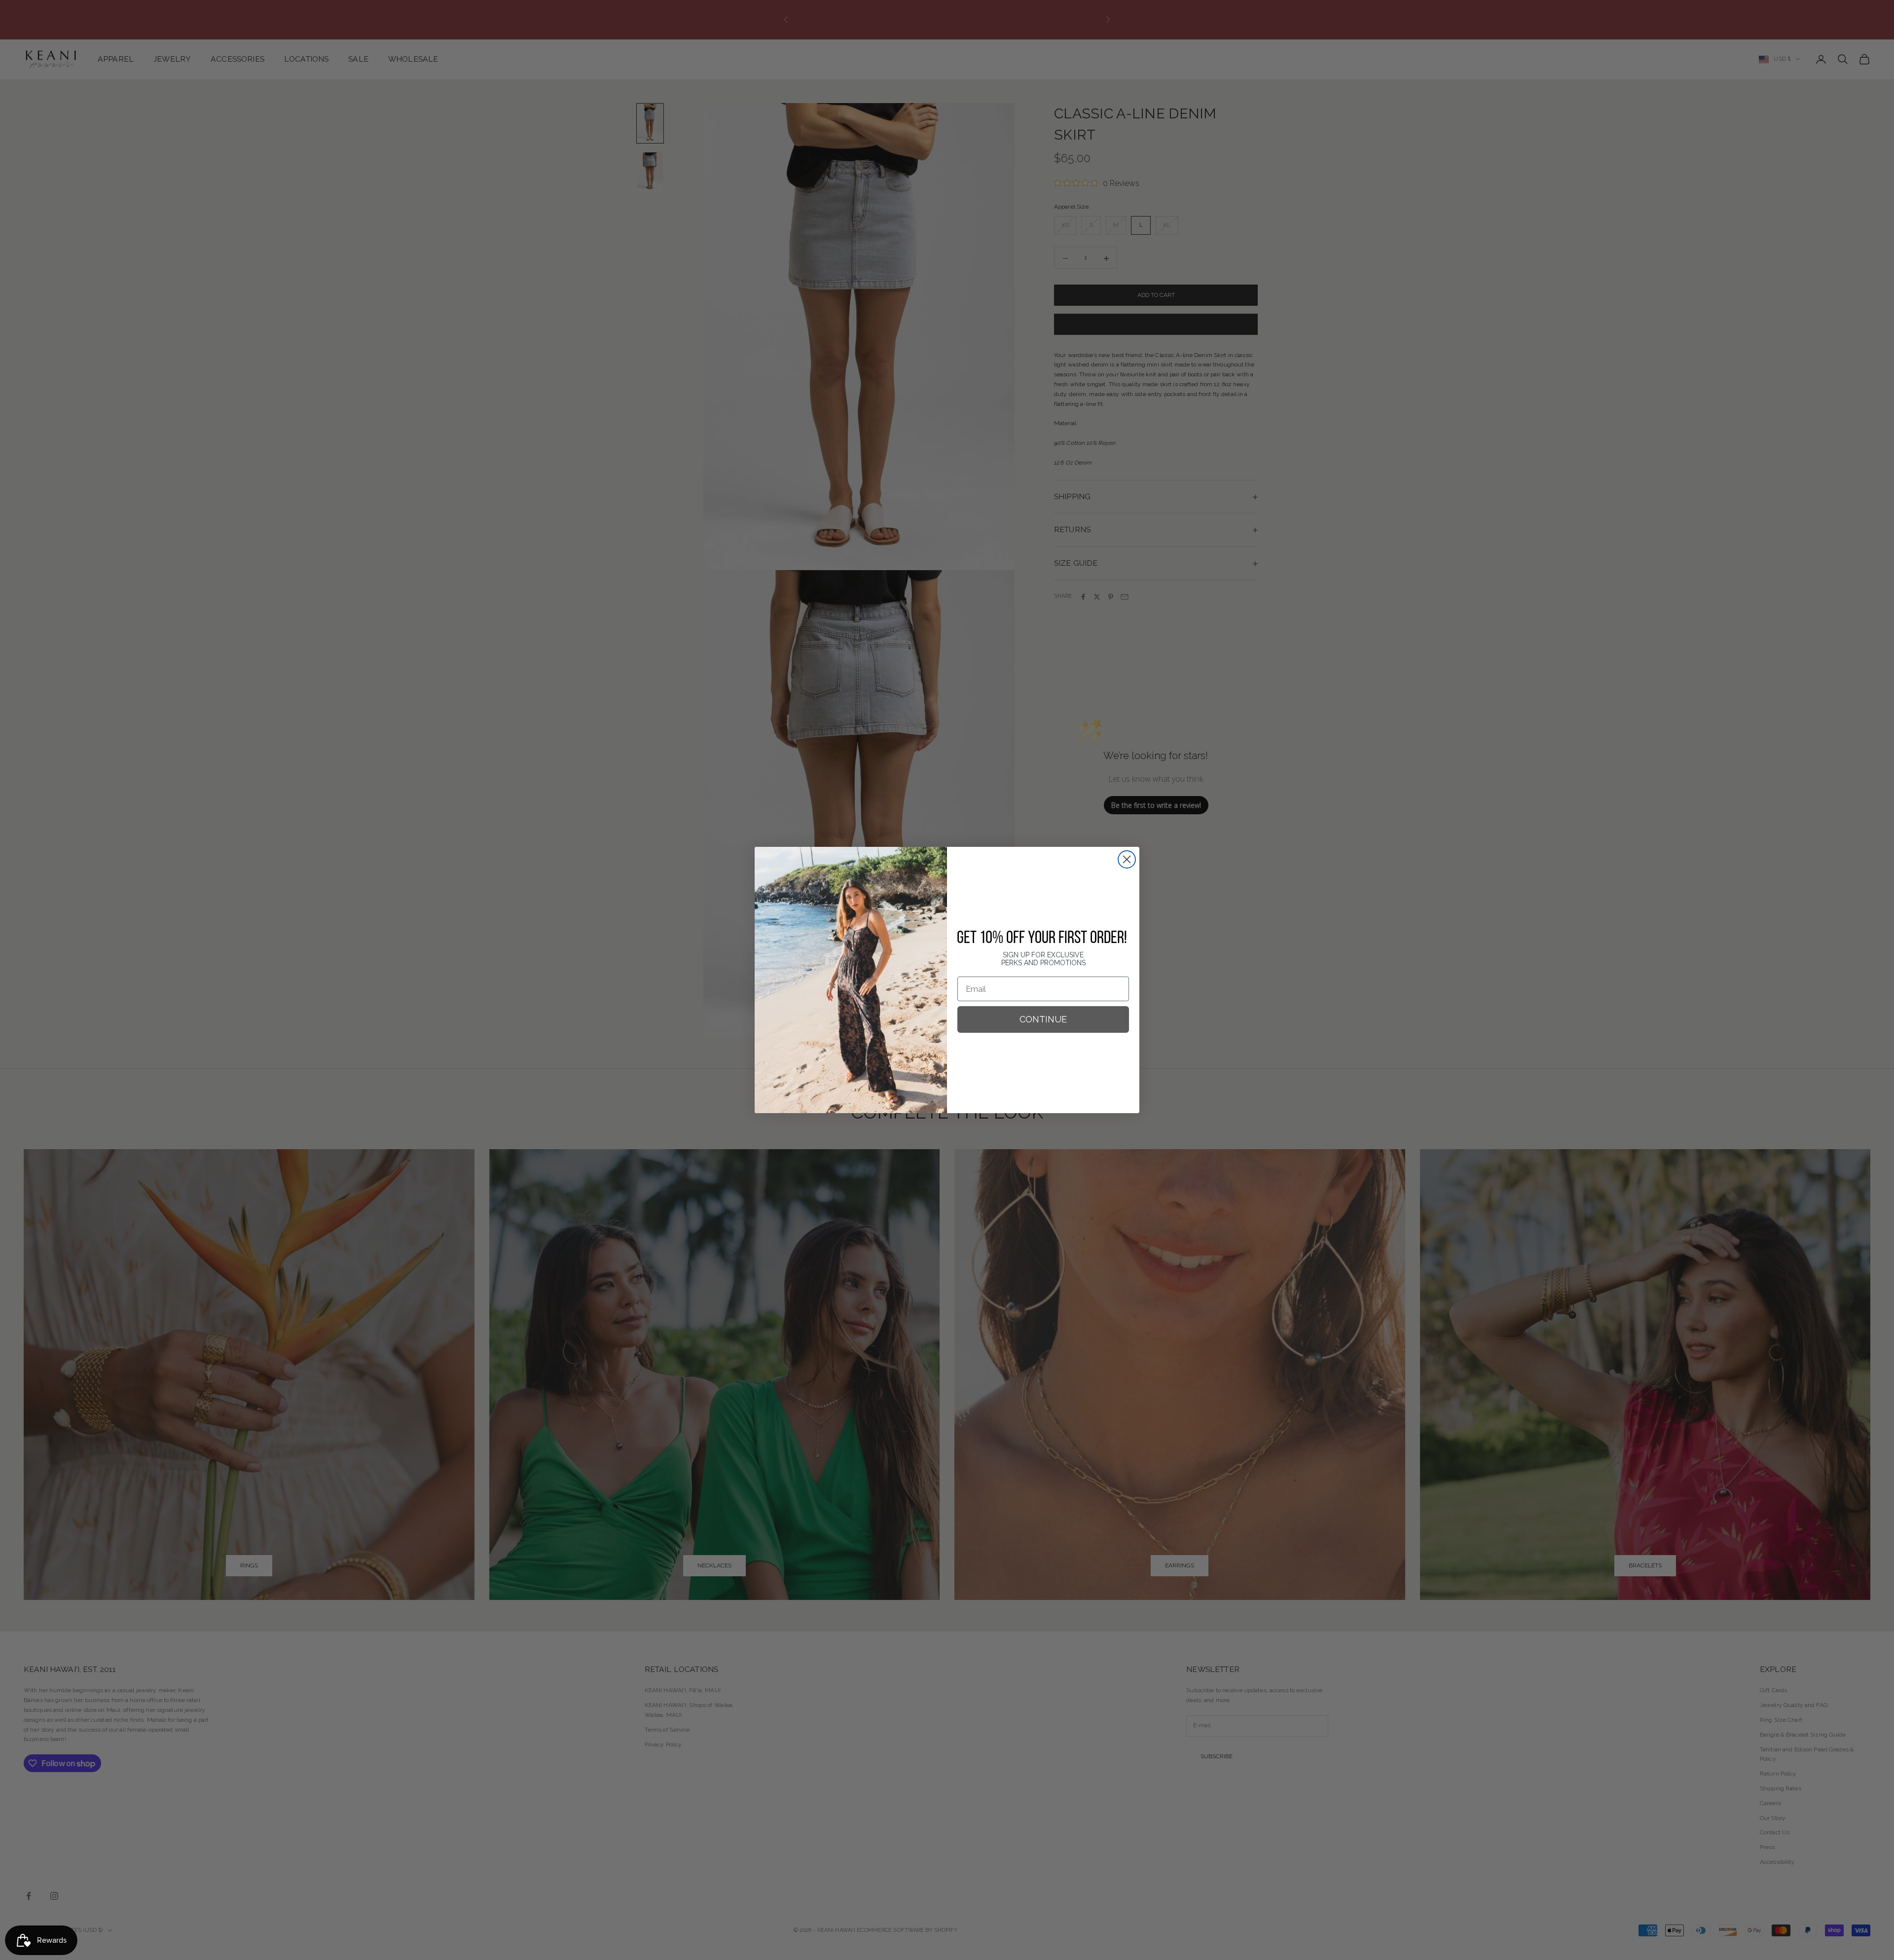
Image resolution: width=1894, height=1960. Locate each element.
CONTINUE (1043, 1019)
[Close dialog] (1127, 859)
